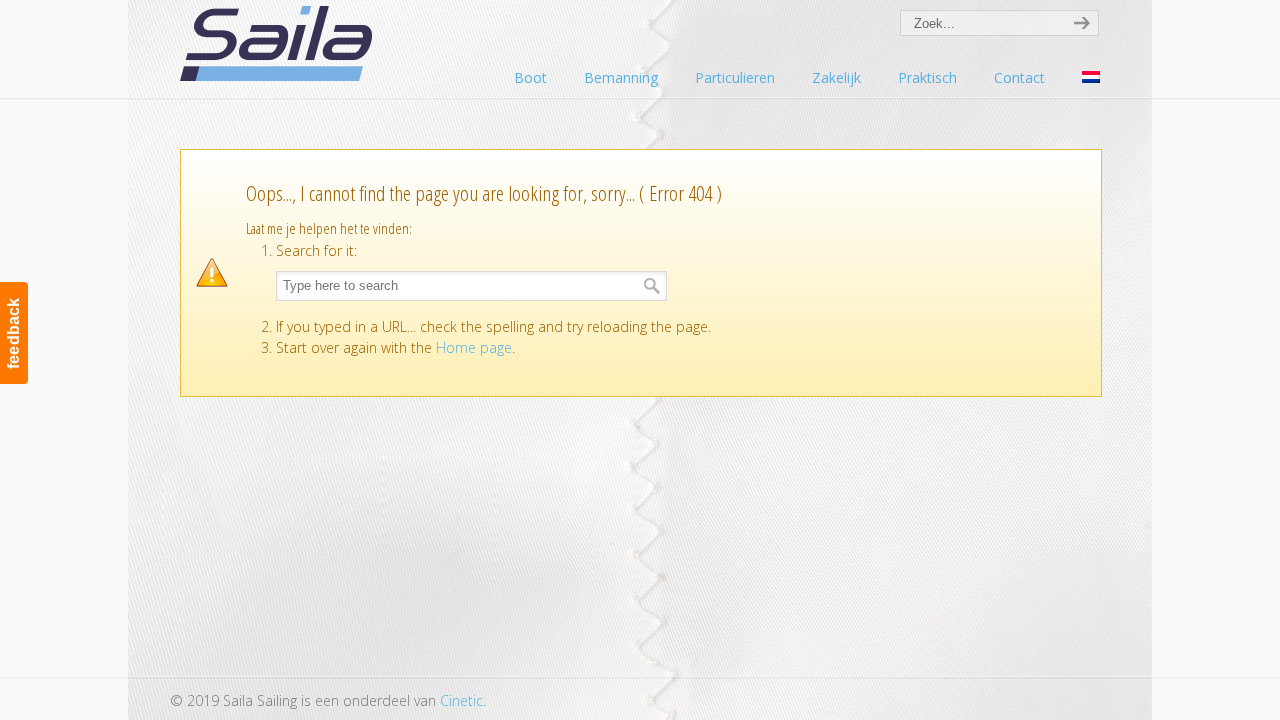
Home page (474, 347)
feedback (13, 333)
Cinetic (461, 700)
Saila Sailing (280, 43)
